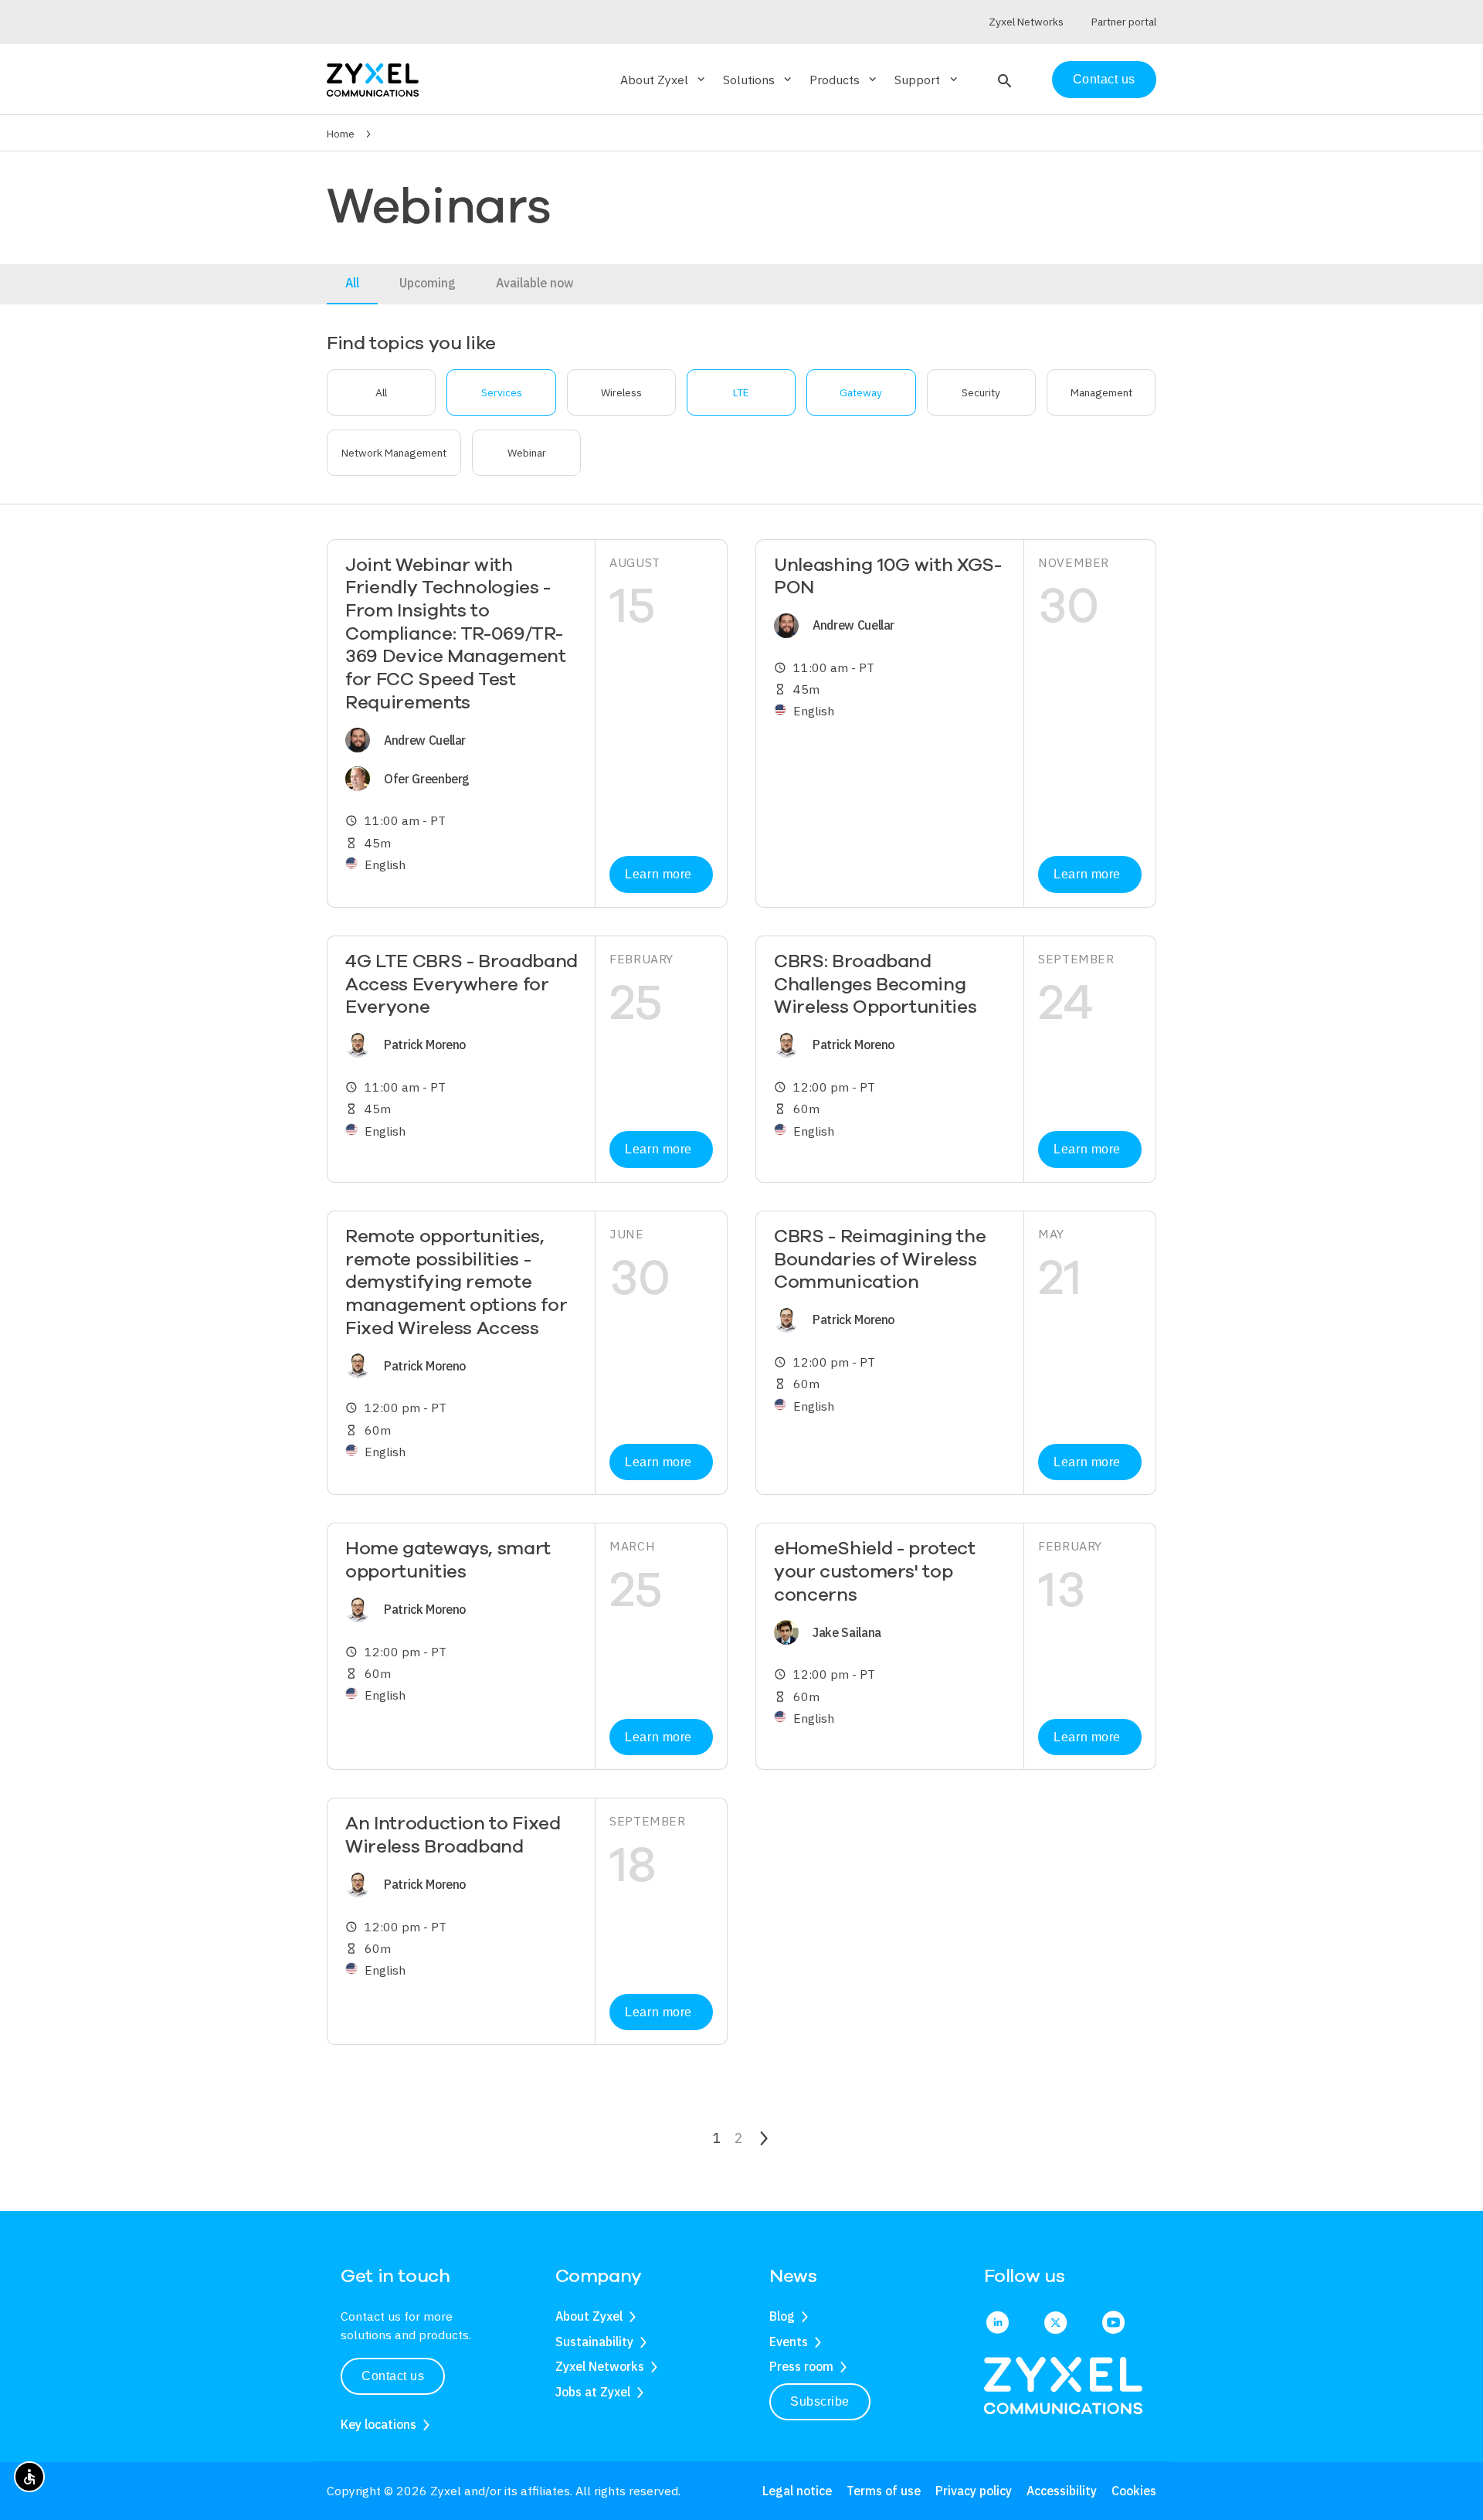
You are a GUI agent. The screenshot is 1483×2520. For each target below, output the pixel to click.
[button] (1003, 80)
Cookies (1134, 2491)
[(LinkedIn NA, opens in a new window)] (998, 2324)
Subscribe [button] (820, 2401)
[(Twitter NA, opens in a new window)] (1055, 2324)
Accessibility (1062, 2491)
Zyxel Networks (600, 2366)
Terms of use (884, 2491)
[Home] (373, 78)
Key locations (378, 2424)
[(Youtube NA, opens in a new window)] (1113, 2324)
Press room (801, 2366)
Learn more (658, 874)
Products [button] (844, 80)
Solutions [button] (758, 80)
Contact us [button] (393, 2376)
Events (789, 2342)
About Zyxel (589, 2316)
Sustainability (594, 2342)
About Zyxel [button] (664, 80)
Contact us (1104, 79)
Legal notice (797, 2491)
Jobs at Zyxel (593, 2392)
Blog (782, 2316)
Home (341, 134)
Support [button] (927, 80)
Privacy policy (974, 2491)
